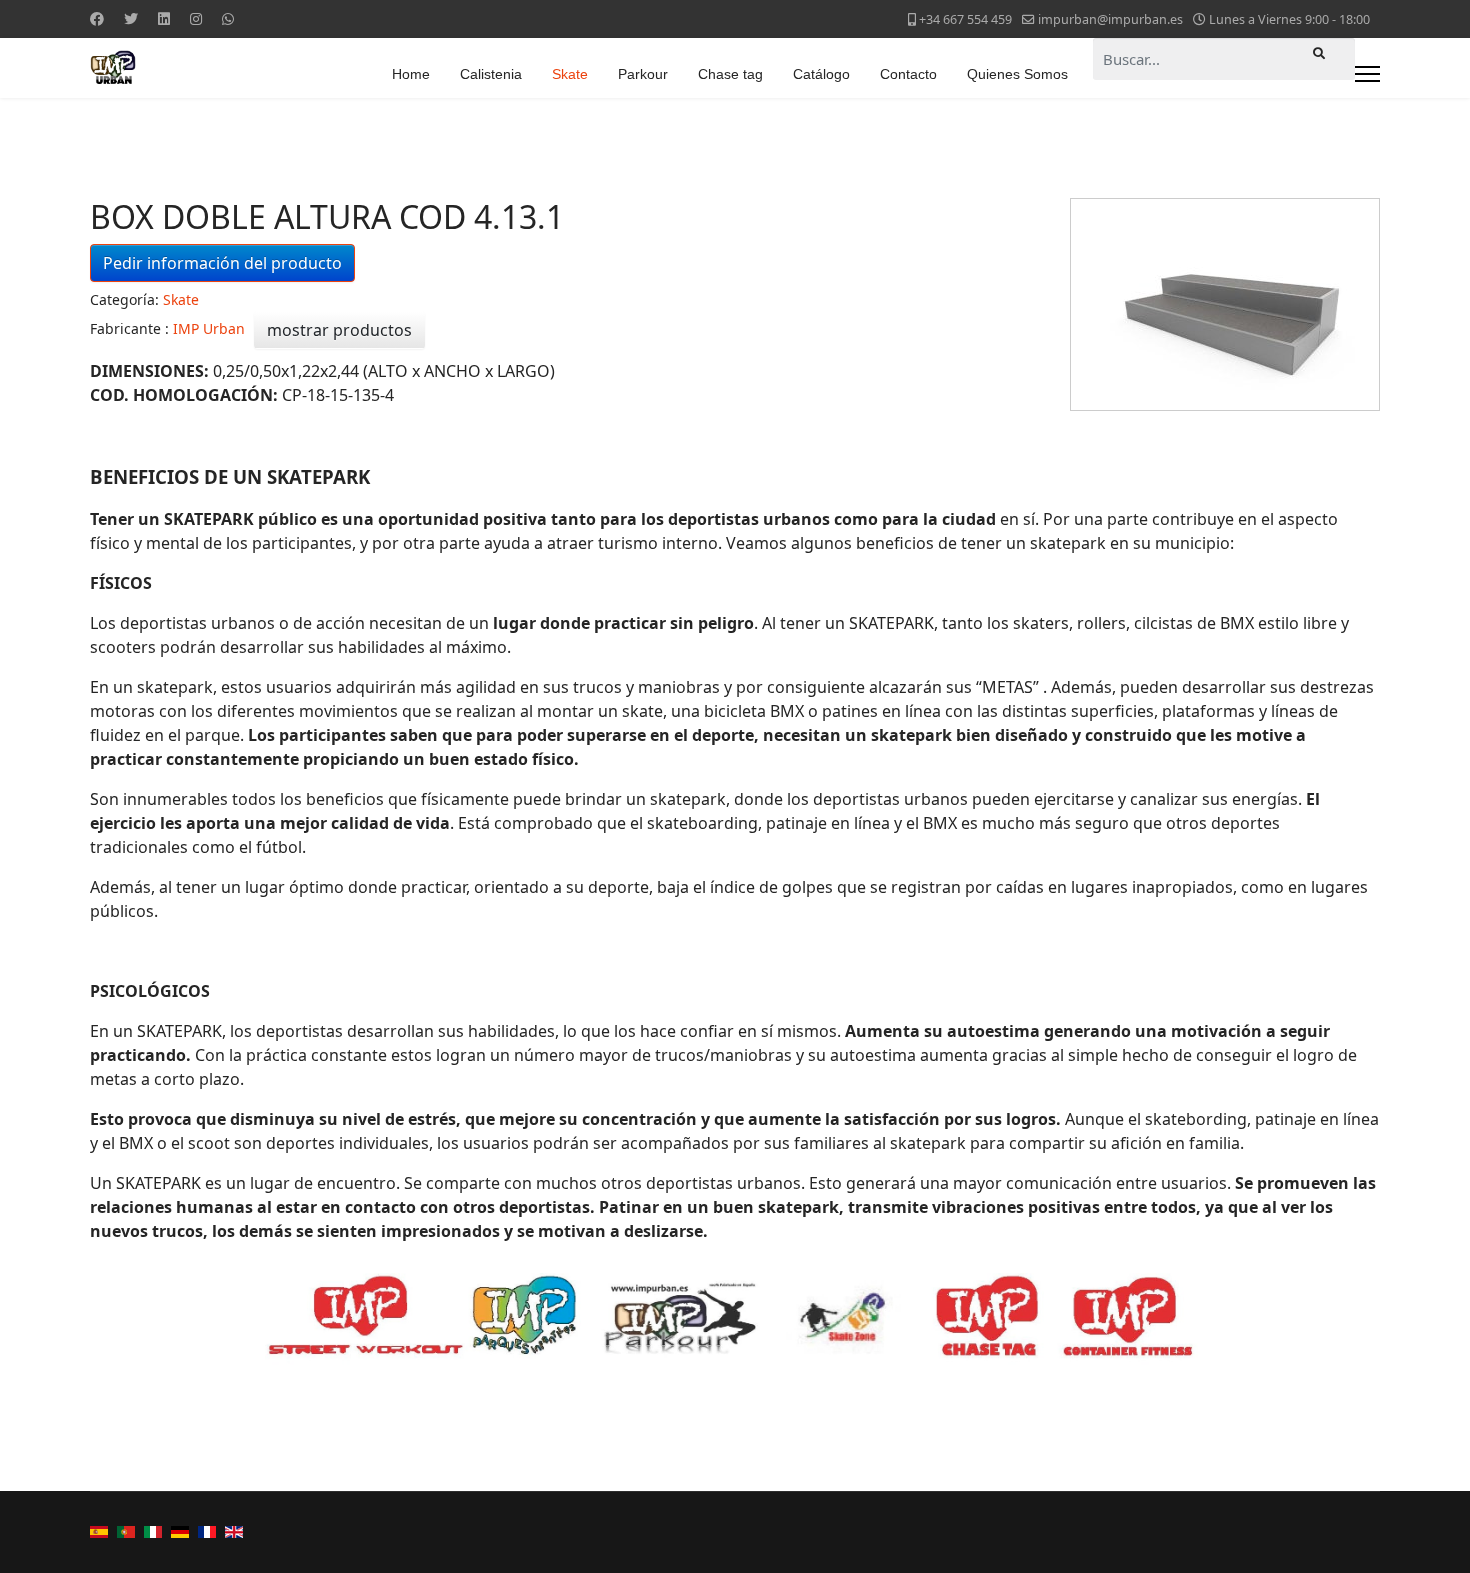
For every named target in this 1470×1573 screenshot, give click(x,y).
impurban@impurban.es (1110, 19)
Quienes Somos (1017, 74)
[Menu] (1367, 74)
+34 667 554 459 (965, 19)
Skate (570, 74)
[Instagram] (196, 18)
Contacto (908, 74)
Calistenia (491, 74)
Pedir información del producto (222, 263)
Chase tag (730, 74)
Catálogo (821, 74)
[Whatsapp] (228, 18)
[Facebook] (97, 18)
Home (411, 74)
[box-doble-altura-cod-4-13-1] (1225, 304)
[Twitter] (131, 18)
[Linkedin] (164, 18)
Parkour (643, 74)
